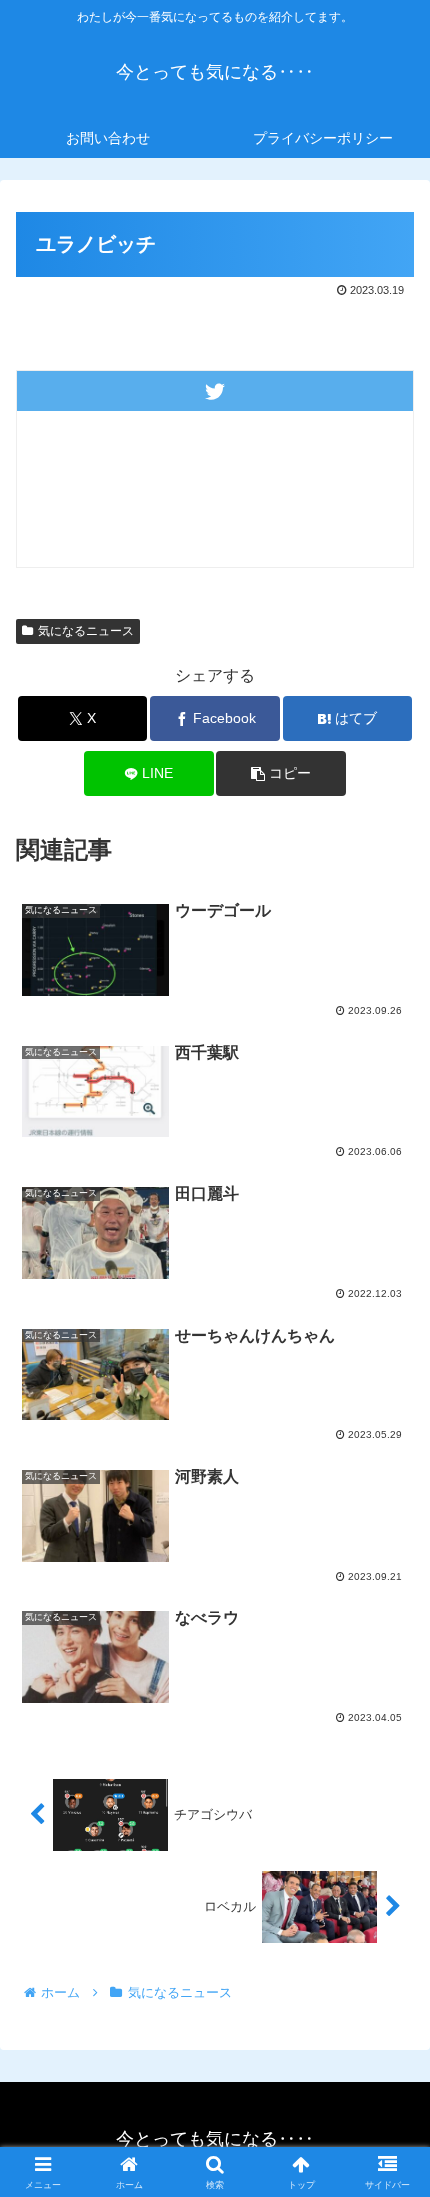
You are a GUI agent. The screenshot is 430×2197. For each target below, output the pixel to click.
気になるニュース (86, 631)
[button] (280, 773)
